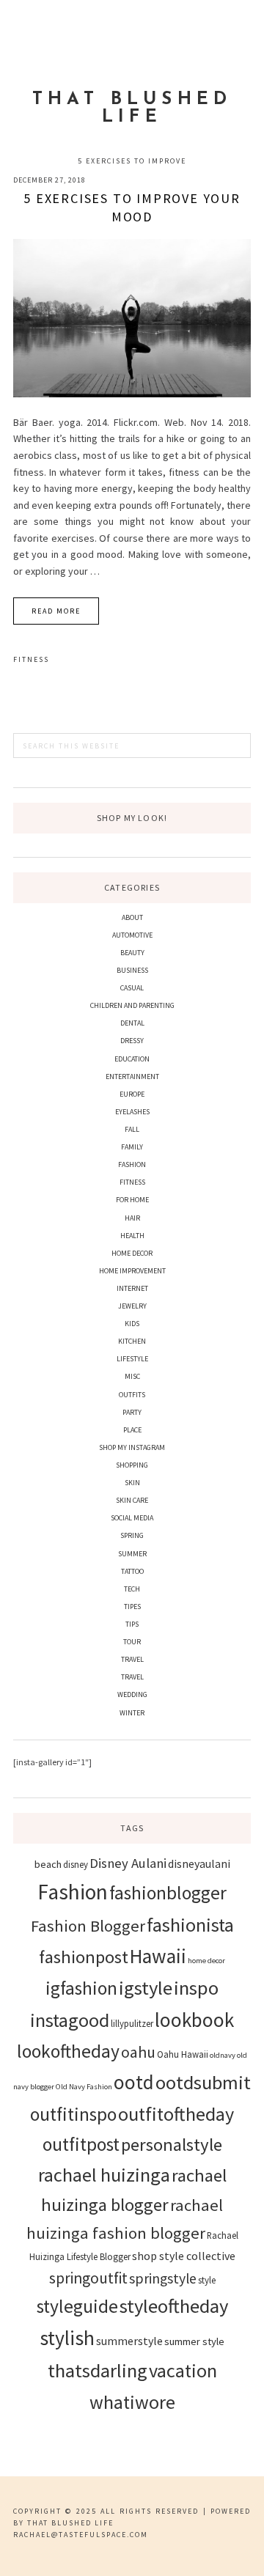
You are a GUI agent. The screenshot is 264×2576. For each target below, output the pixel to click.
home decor (206, 1961)
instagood (70, 2020)
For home (132, 1200)
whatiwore (132, 2402)
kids (132, 1324)
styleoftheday (174, 2306)
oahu (138, 2052)
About (132, 917)
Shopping (132, 1465)
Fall (132, 1129)
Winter (132, 1713)
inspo (196, 1988)
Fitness (31, 659)
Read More (56, 611)
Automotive (132, 935)
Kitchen (132, 1341)
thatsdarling (98, 2370)
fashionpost (84, 1957)
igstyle (146, 1988)
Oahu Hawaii (183, 2054)
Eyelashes (132, 1112)
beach (48, 1864)
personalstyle (172, 2145)
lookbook (194, 2020)
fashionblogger (168, 1893)
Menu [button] (132, 30)
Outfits (132, 1395)
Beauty (132, 953)
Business (132, 970)
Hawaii (158, 1956)
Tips (132, 1624)
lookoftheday (68, 2051)
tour (132, 1642)
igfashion (81, 1988)
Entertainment (132, 1077)
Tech (132, 1589)
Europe (132, 1094)
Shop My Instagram (132, 1447)
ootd (134, 2082)
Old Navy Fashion (84, 2087)
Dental (132, 1023)
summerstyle (129, 2341)
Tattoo (132, 1571)
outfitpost (81, 2144)
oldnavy (223, 2055)
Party (132, 1412)
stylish (67, 2338)
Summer (132, 1554)
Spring (132, 1535)
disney (76, 1864)
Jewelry (132, 1306)
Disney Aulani (128, 1863)
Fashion (132, 1164)
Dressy (132, 1041)
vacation (183, 2370)
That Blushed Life (132, 108)
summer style (194, 2341)
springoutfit (88, 2278)
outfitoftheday (176, 2114)
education (132, 1059)
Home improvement (132, 1271)
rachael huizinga (104, 2175)
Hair (132, 1218)
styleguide (77, 2306)
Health (132, 1236)
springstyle (163, 2278)
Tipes (132, 1607)
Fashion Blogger (88, 1926)
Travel (132, 1659)
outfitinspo (73, 2114)
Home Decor (132, 1253)
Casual (132, 988)
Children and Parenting (132, 1005)
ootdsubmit (203, 2082)
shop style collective (184, 2256)
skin (132, 1483)
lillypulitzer (132, 2023)
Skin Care (132, 1500)
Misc (132, 1376)
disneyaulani (199, 1863)
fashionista (190, 1925)
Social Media (132, 1518)
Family (132, 1147)
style (207, 2280)
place (132, 1430)
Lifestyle (132, 1359)
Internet (132, 1288)
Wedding (132, 1694)
